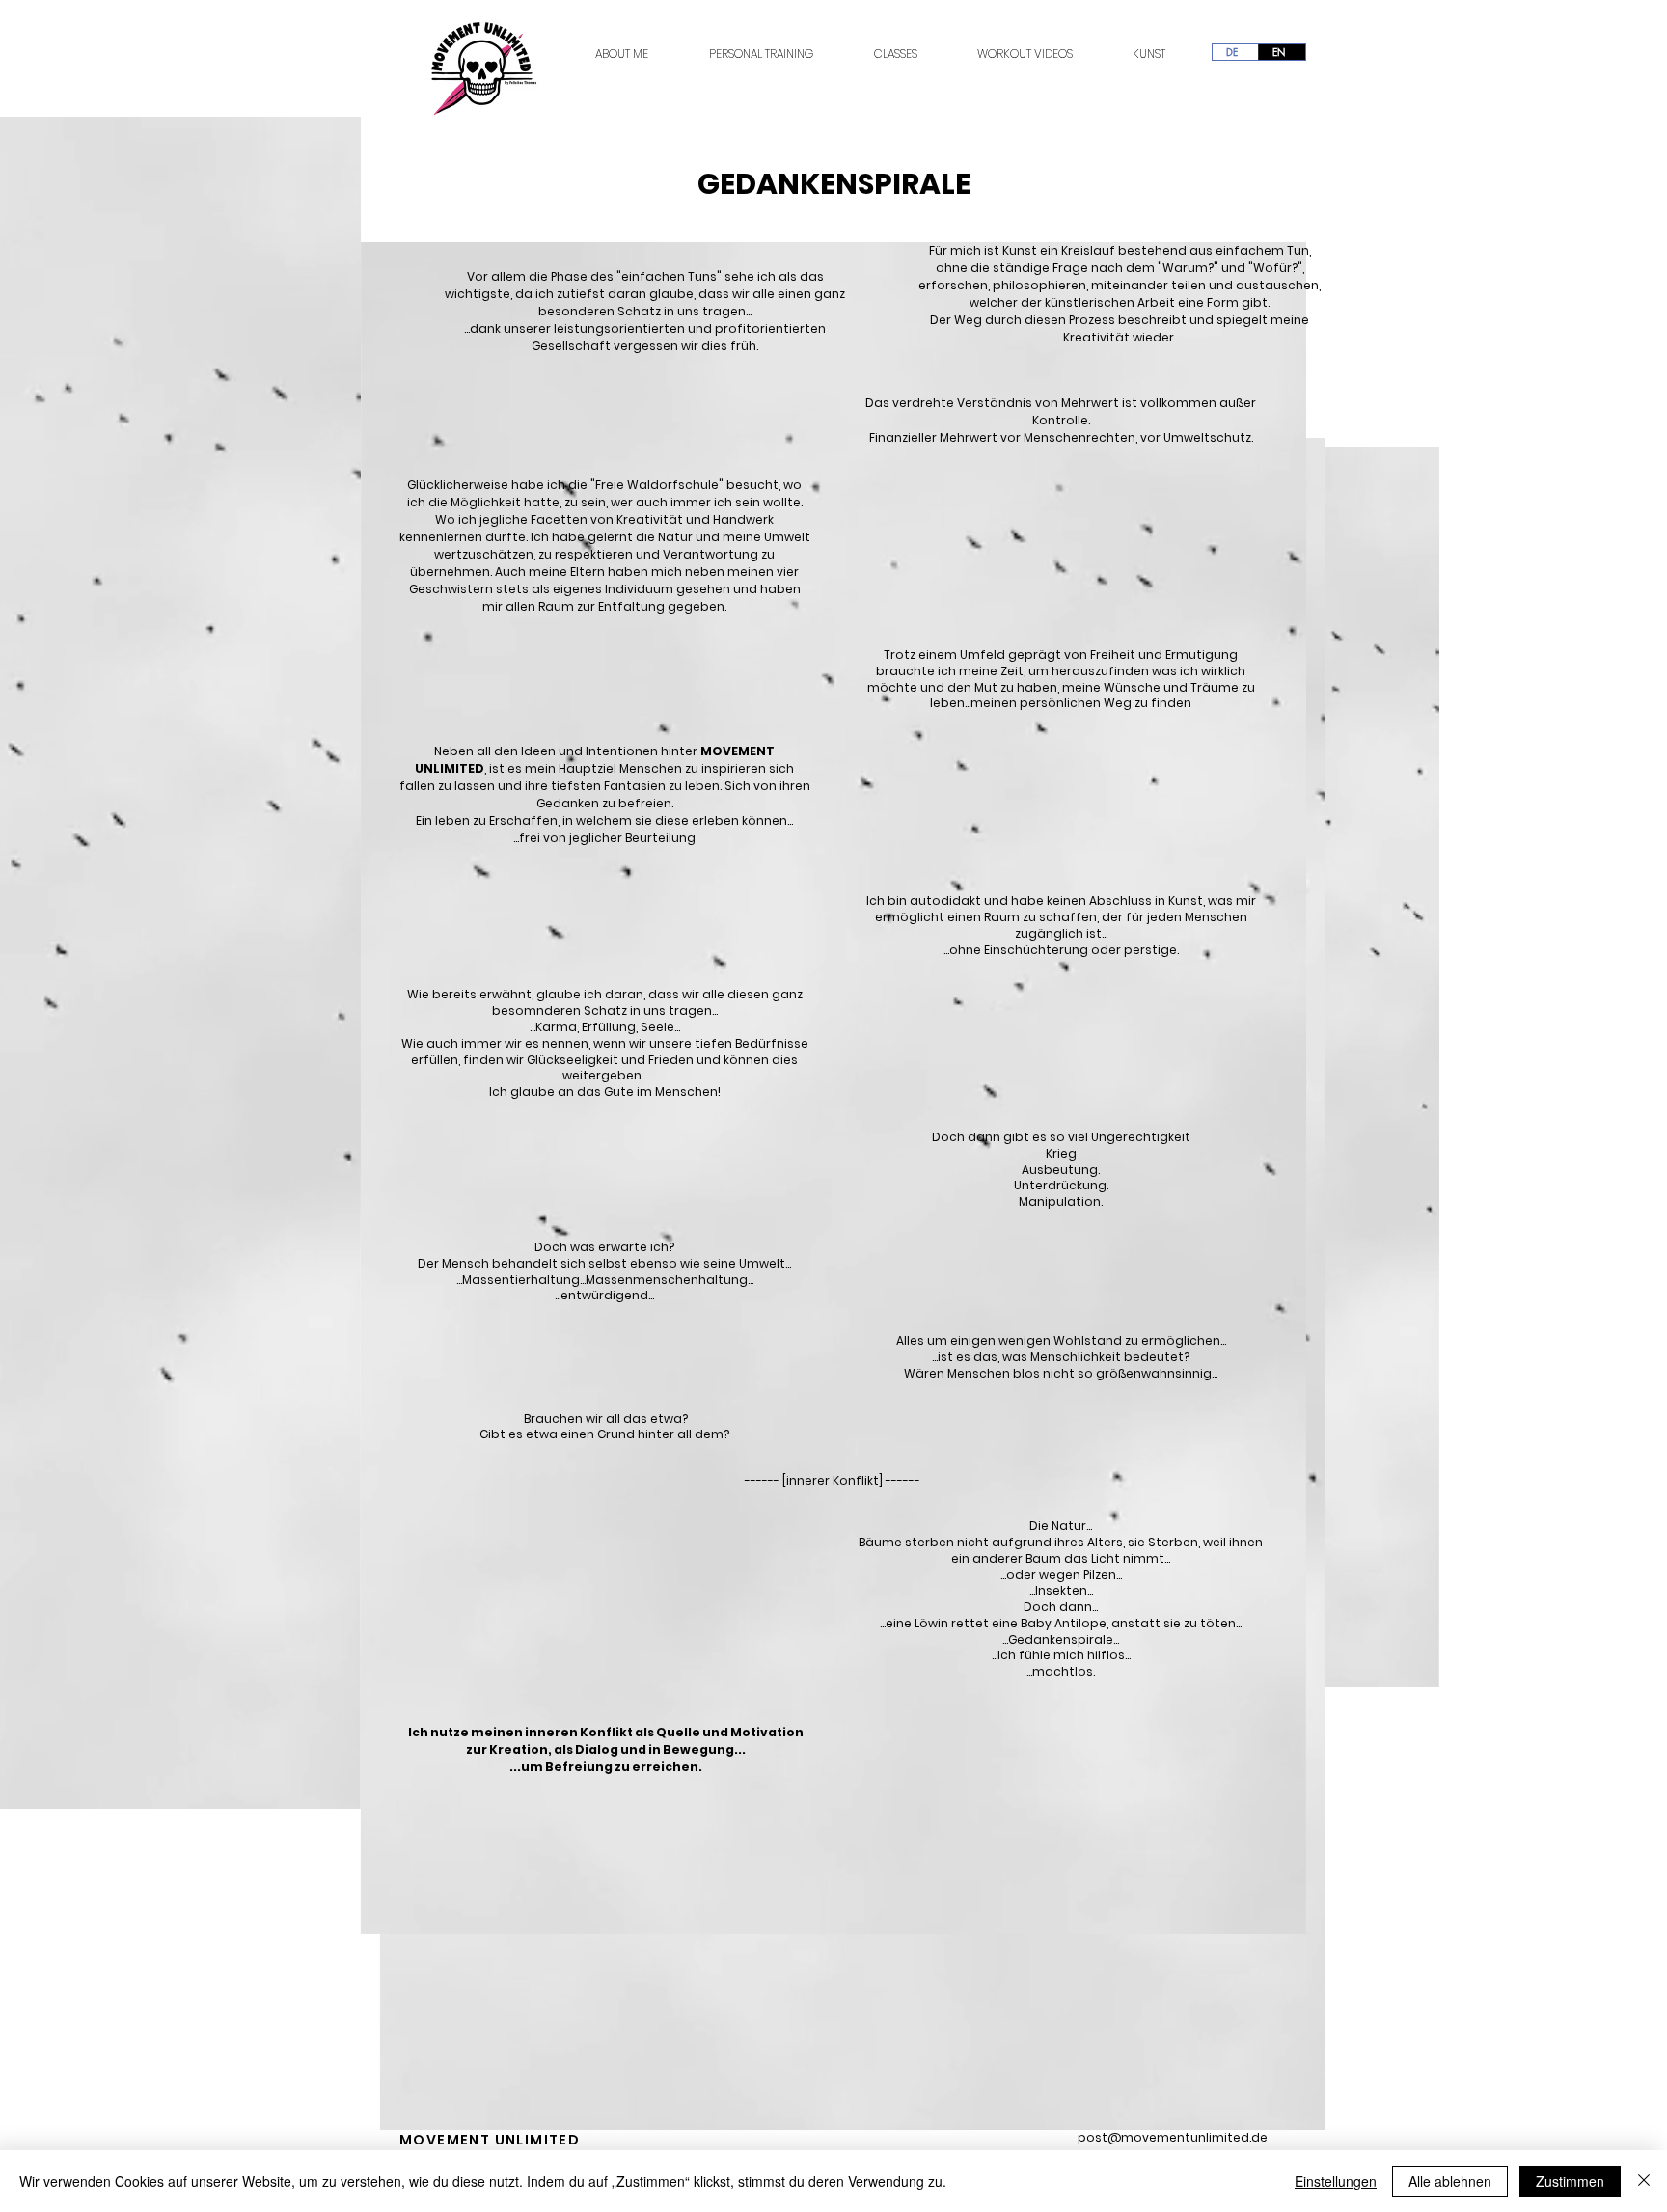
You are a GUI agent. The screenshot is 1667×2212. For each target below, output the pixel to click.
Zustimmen (1570, 2181)
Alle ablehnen (1450, 2181)
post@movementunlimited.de (1173, 2137)
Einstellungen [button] (1336, 2181)
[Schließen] (1644, 2181)
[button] (336, 1788)
